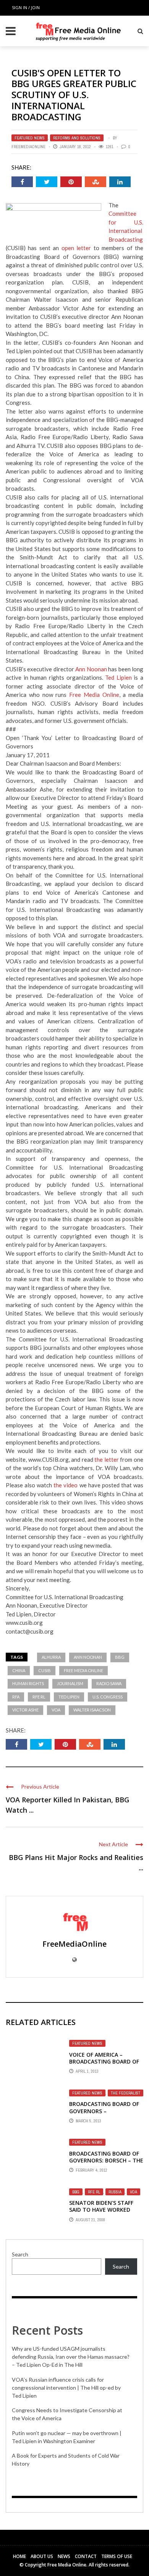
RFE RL (39, 1697)
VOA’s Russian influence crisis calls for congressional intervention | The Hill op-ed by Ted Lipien (66, 2388)
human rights (28, 1683)
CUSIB (45, 1670)
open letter (76, 248)
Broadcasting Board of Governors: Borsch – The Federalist (106, 2160)
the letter (107, 1459)
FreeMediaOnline (28, 147)
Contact (86, 2556)
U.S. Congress (108, 1697)
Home (19, 2556)
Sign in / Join (26, 7)
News (64, 2556)
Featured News (30, 138)
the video (66, 1485)
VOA (56, 1710)
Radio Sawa (109, 1683)
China (19, 1670)
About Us (42, 2556)
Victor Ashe (25, 1710)
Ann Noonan (91, 669)
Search (20, 2254)
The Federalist (126, 2093)
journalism (70, 1683)
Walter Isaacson (92, 1710)
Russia (115, 2192)
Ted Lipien (118, 677)
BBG (120, 1657)
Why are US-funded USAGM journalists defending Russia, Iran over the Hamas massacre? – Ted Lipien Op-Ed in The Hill (71, 2357)
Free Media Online (94, 695)
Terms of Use (117, 2556)
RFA (16, 1697)
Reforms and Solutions (77, 138)
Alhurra (51, 1657)
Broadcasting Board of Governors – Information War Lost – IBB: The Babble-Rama (105, 2114)
